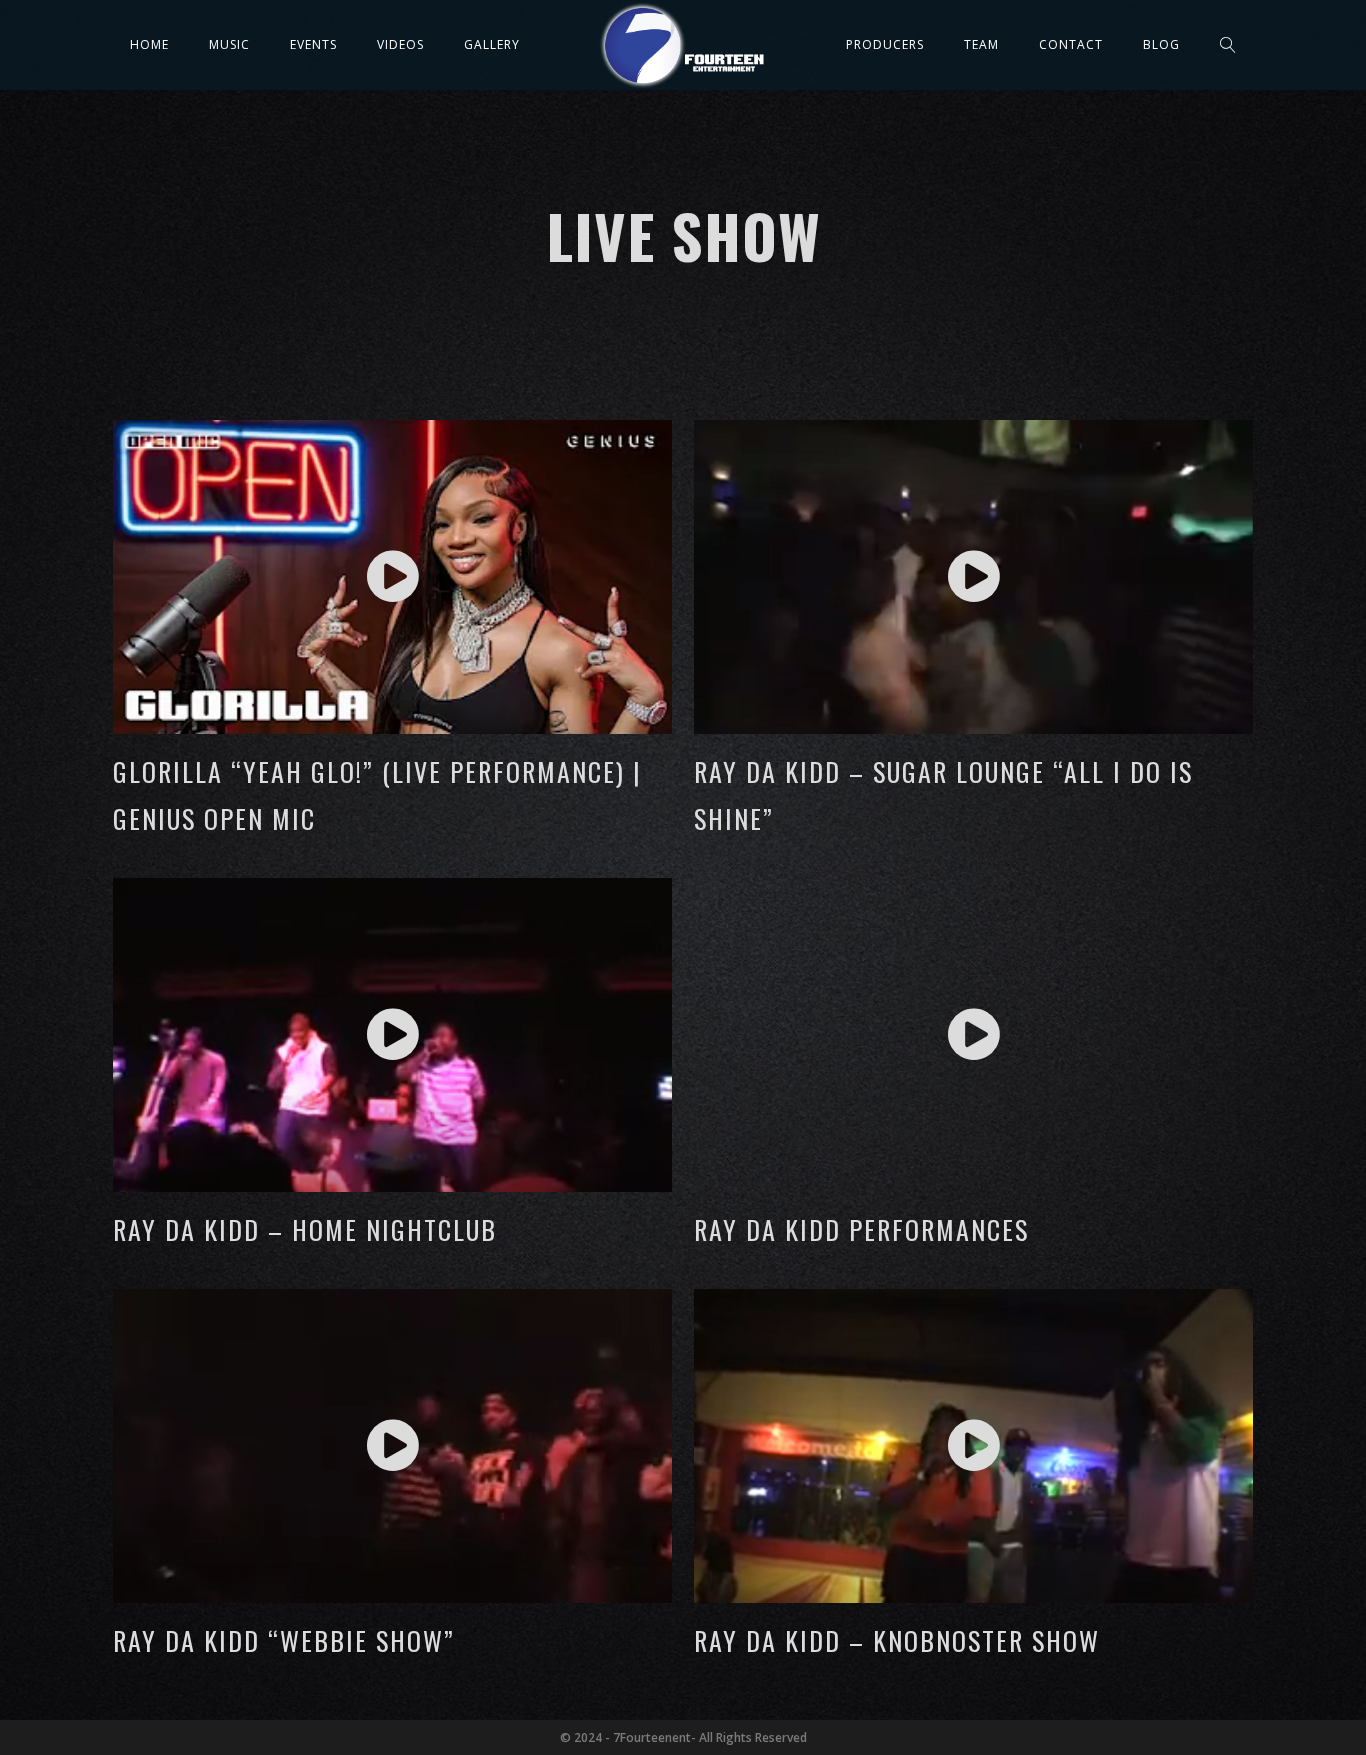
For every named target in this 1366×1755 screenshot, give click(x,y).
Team (981, 44)
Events (313, 44)
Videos (400, 44)
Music (229, 44)
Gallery (492, 44)
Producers (885, 44)
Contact (1071, 44)
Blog (1161, 44)
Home (149, 44)
